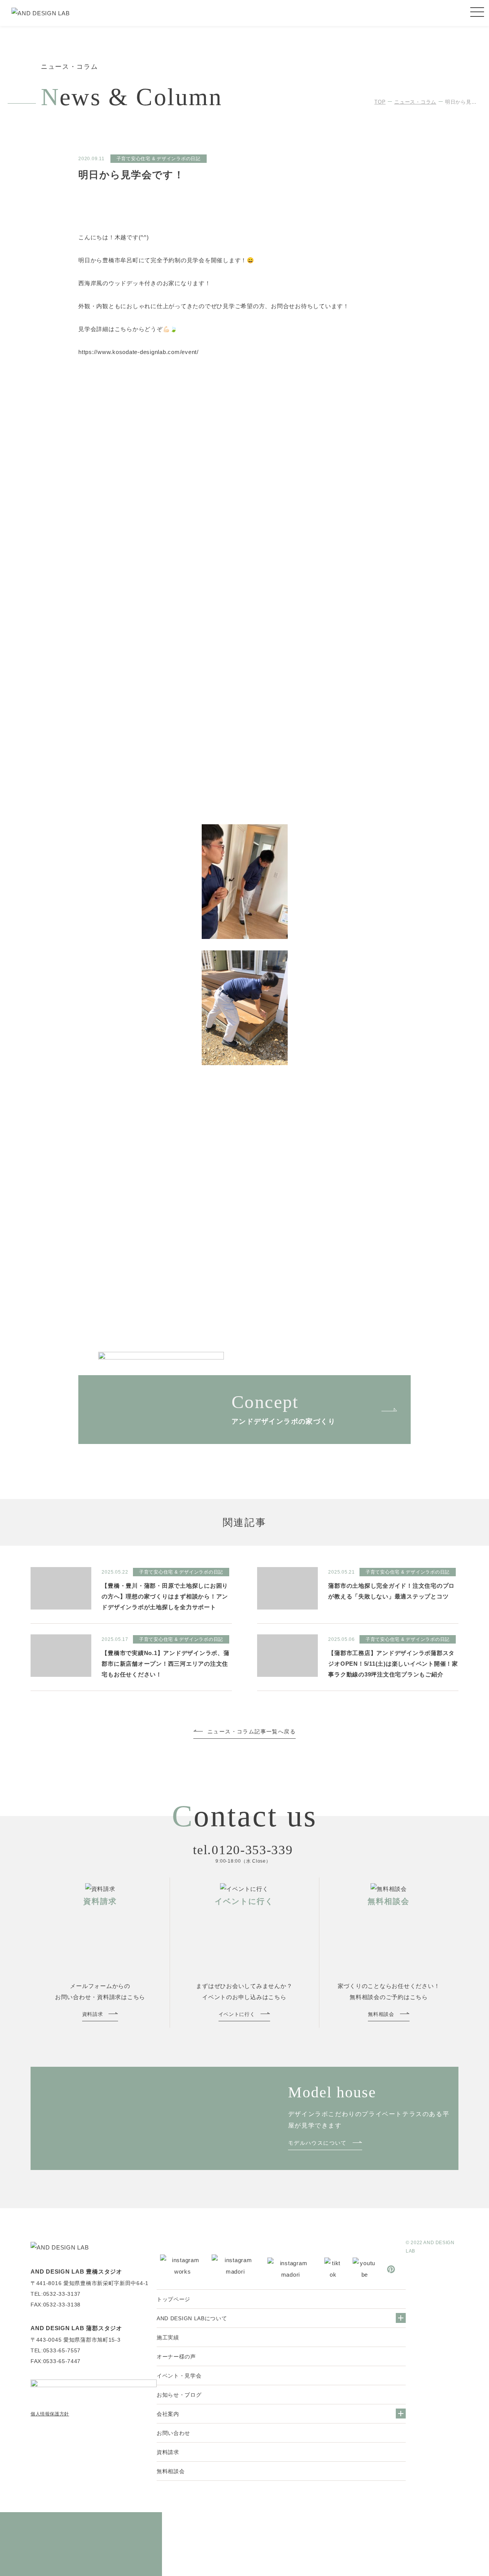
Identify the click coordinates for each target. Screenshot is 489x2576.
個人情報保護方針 (50, 2414)
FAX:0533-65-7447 (56, 2361)
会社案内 (168, 2414)
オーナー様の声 (176, 2357)
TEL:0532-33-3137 (56, 2294)
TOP (380, 102)
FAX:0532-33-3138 (56, 2305)
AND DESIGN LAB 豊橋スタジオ (76, 2271)
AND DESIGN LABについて (192, 2318)
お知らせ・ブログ (179, 2395)
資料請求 (168, 2452)
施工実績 (168, 2337)
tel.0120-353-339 (243, 1850)
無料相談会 (171, 2471)
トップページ (173, 2299)
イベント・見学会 (179, 2376)
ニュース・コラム (415, 102)
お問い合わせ (173, 2433)
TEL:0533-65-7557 (56, 2350)
